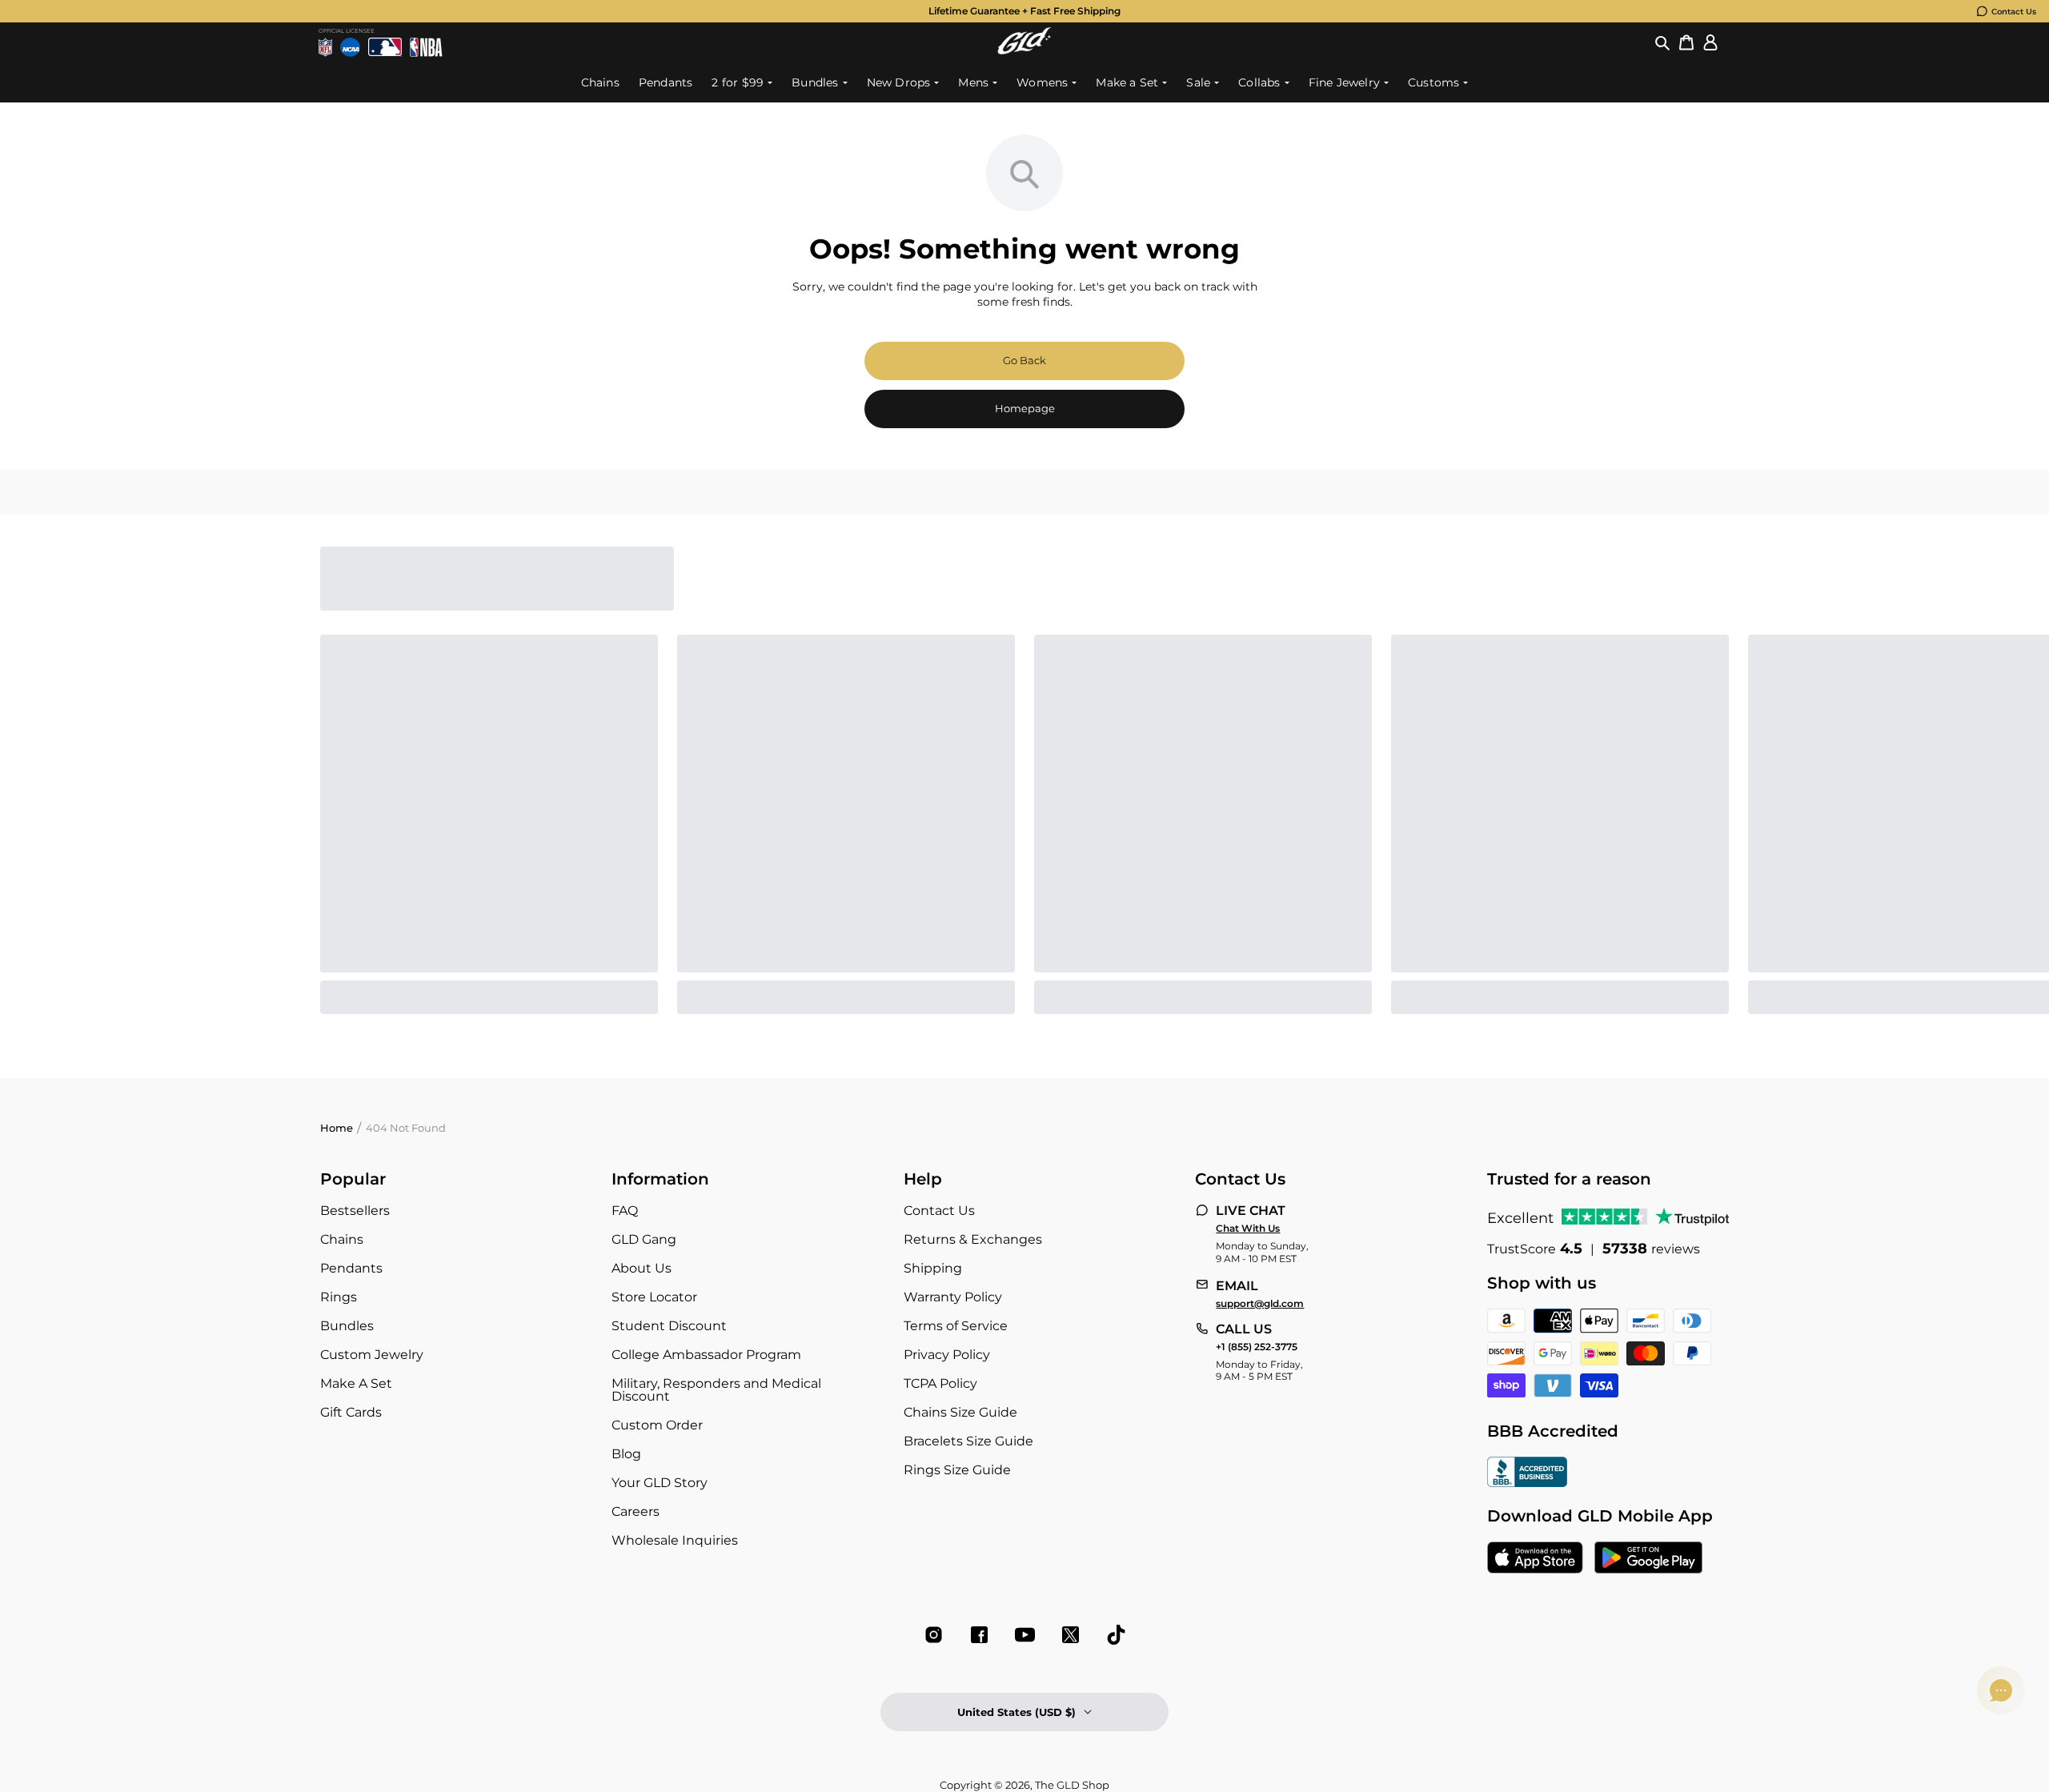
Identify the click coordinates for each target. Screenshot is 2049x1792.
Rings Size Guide (957, 1470)
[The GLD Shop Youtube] (1025, 1635)
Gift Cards (351, 1412)
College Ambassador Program (706, 1355)
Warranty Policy (953, 1297)
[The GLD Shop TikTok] (1116, 1635)
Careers (636, 1511)
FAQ (625, 1211)
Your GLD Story (660, 1483)
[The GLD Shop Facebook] (979, 1635)
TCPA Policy (940, 1383)
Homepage (1025, 408)
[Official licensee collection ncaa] (350, 47)
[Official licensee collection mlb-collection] (385, 47)
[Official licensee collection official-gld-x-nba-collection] (426, 47)
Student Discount (669, 1326)
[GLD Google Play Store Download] (1648, 1559)
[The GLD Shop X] (1071, 1635)
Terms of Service (956, 1326)
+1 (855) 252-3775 (1257, 1347)
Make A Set (356, 1383)
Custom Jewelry (372, 1355)
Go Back (1024, 360)
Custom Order (657, 1425)
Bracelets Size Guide (968, 1441)
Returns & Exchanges (973, 1239)
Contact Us (2014, 12)
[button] (1662, 43)
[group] (1024, 11)
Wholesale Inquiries (675, 1540)
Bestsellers (355, 1211)
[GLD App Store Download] (1535, 1559)
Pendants (351, 1268)
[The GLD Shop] (1024, 50)
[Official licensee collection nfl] (325, 47)
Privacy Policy (947, 1355)
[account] (1710, 43)
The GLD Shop (1072, 1785)
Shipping (933, 1268)
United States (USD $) (1016, 1712)
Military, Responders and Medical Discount (716, 1390)
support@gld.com (1260, 1304)
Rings (339, 1297)
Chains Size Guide (960, 1412)
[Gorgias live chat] (2001, 1690)
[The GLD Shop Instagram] (934, 1635)
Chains (342, 1239)
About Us (642, 1268)
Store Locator (654, 1297)
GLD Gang (644, 1239)
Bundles (347, 1326)
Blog (626, 1454)
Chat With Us (1248, 1229)
